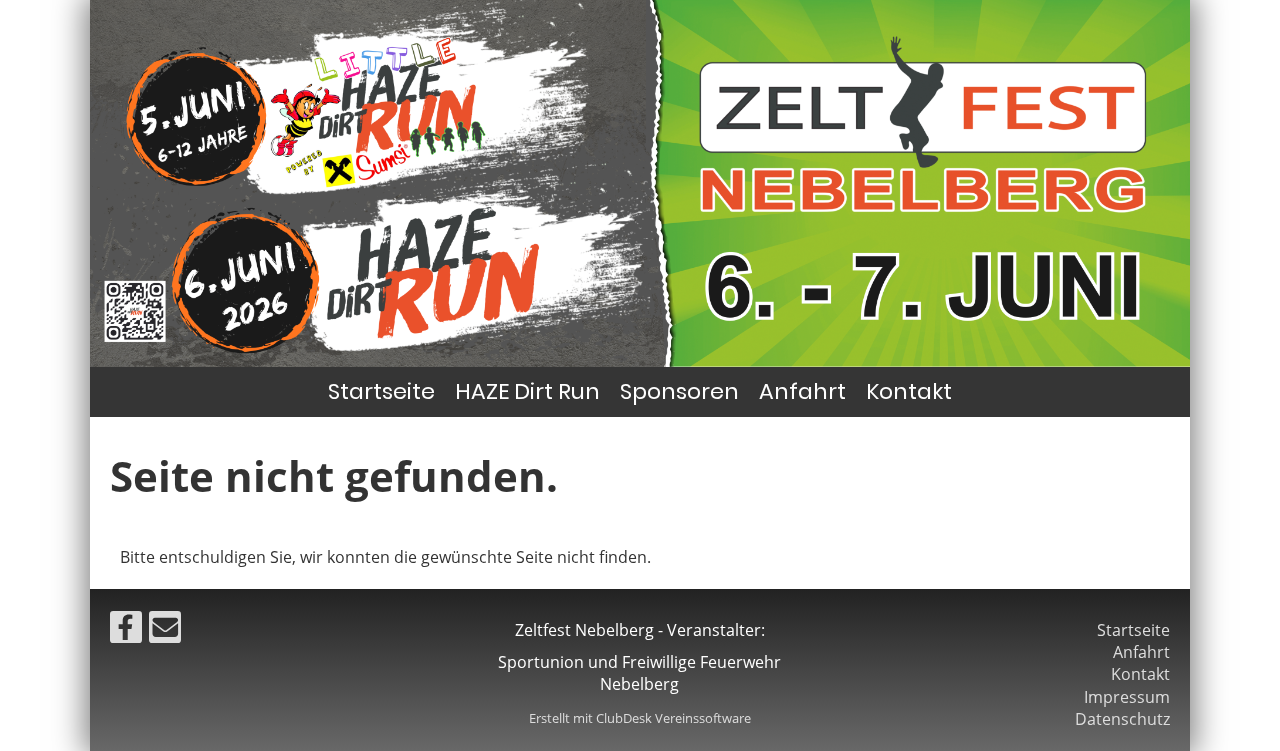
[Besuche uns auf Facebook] (126, 630)
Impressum (1127, 697)
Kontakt (909, 391)
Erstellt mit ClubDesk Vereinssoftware (640, 718)
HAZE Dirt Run (527, 391)
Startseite (381, 391)
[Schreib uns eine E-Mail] (165, 630)
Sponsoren (679, 391)
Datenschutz (1122, 719)
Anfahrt (802, 391)
